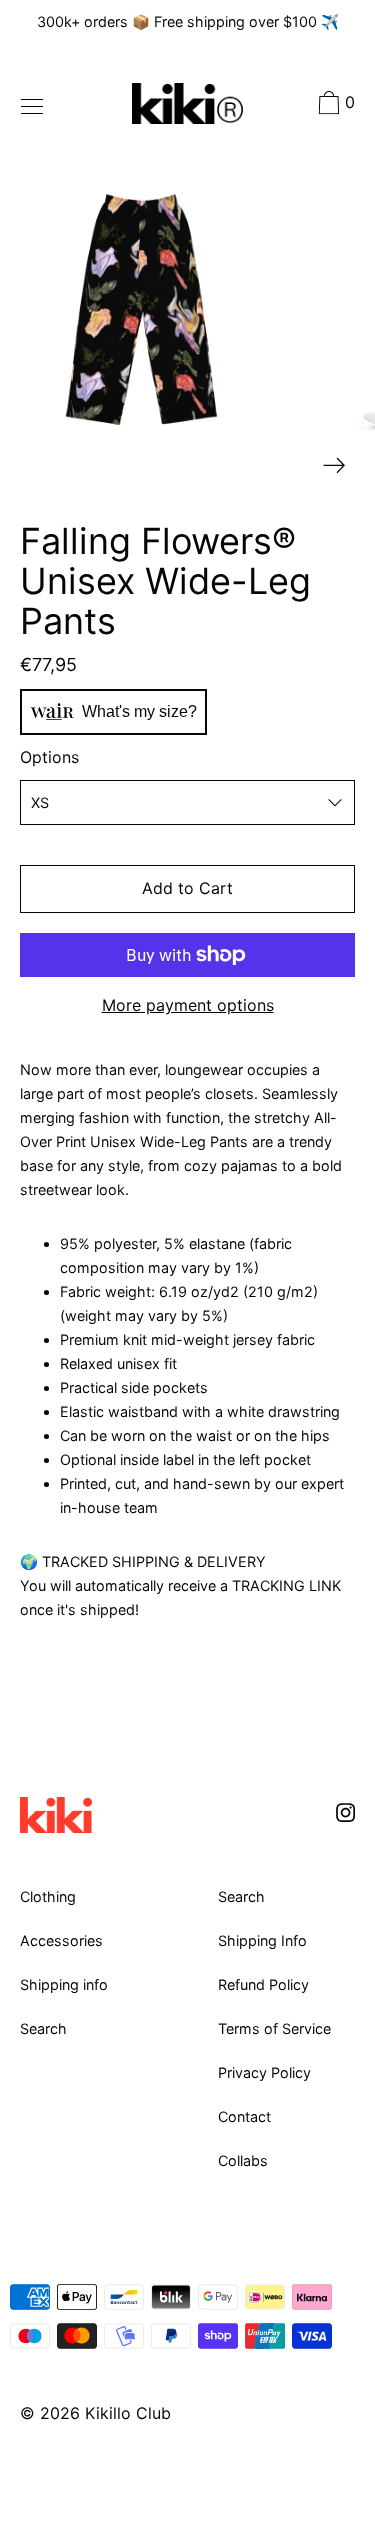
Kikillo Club (128, 2413)
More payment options (188, 1005)
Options (49, 757)
